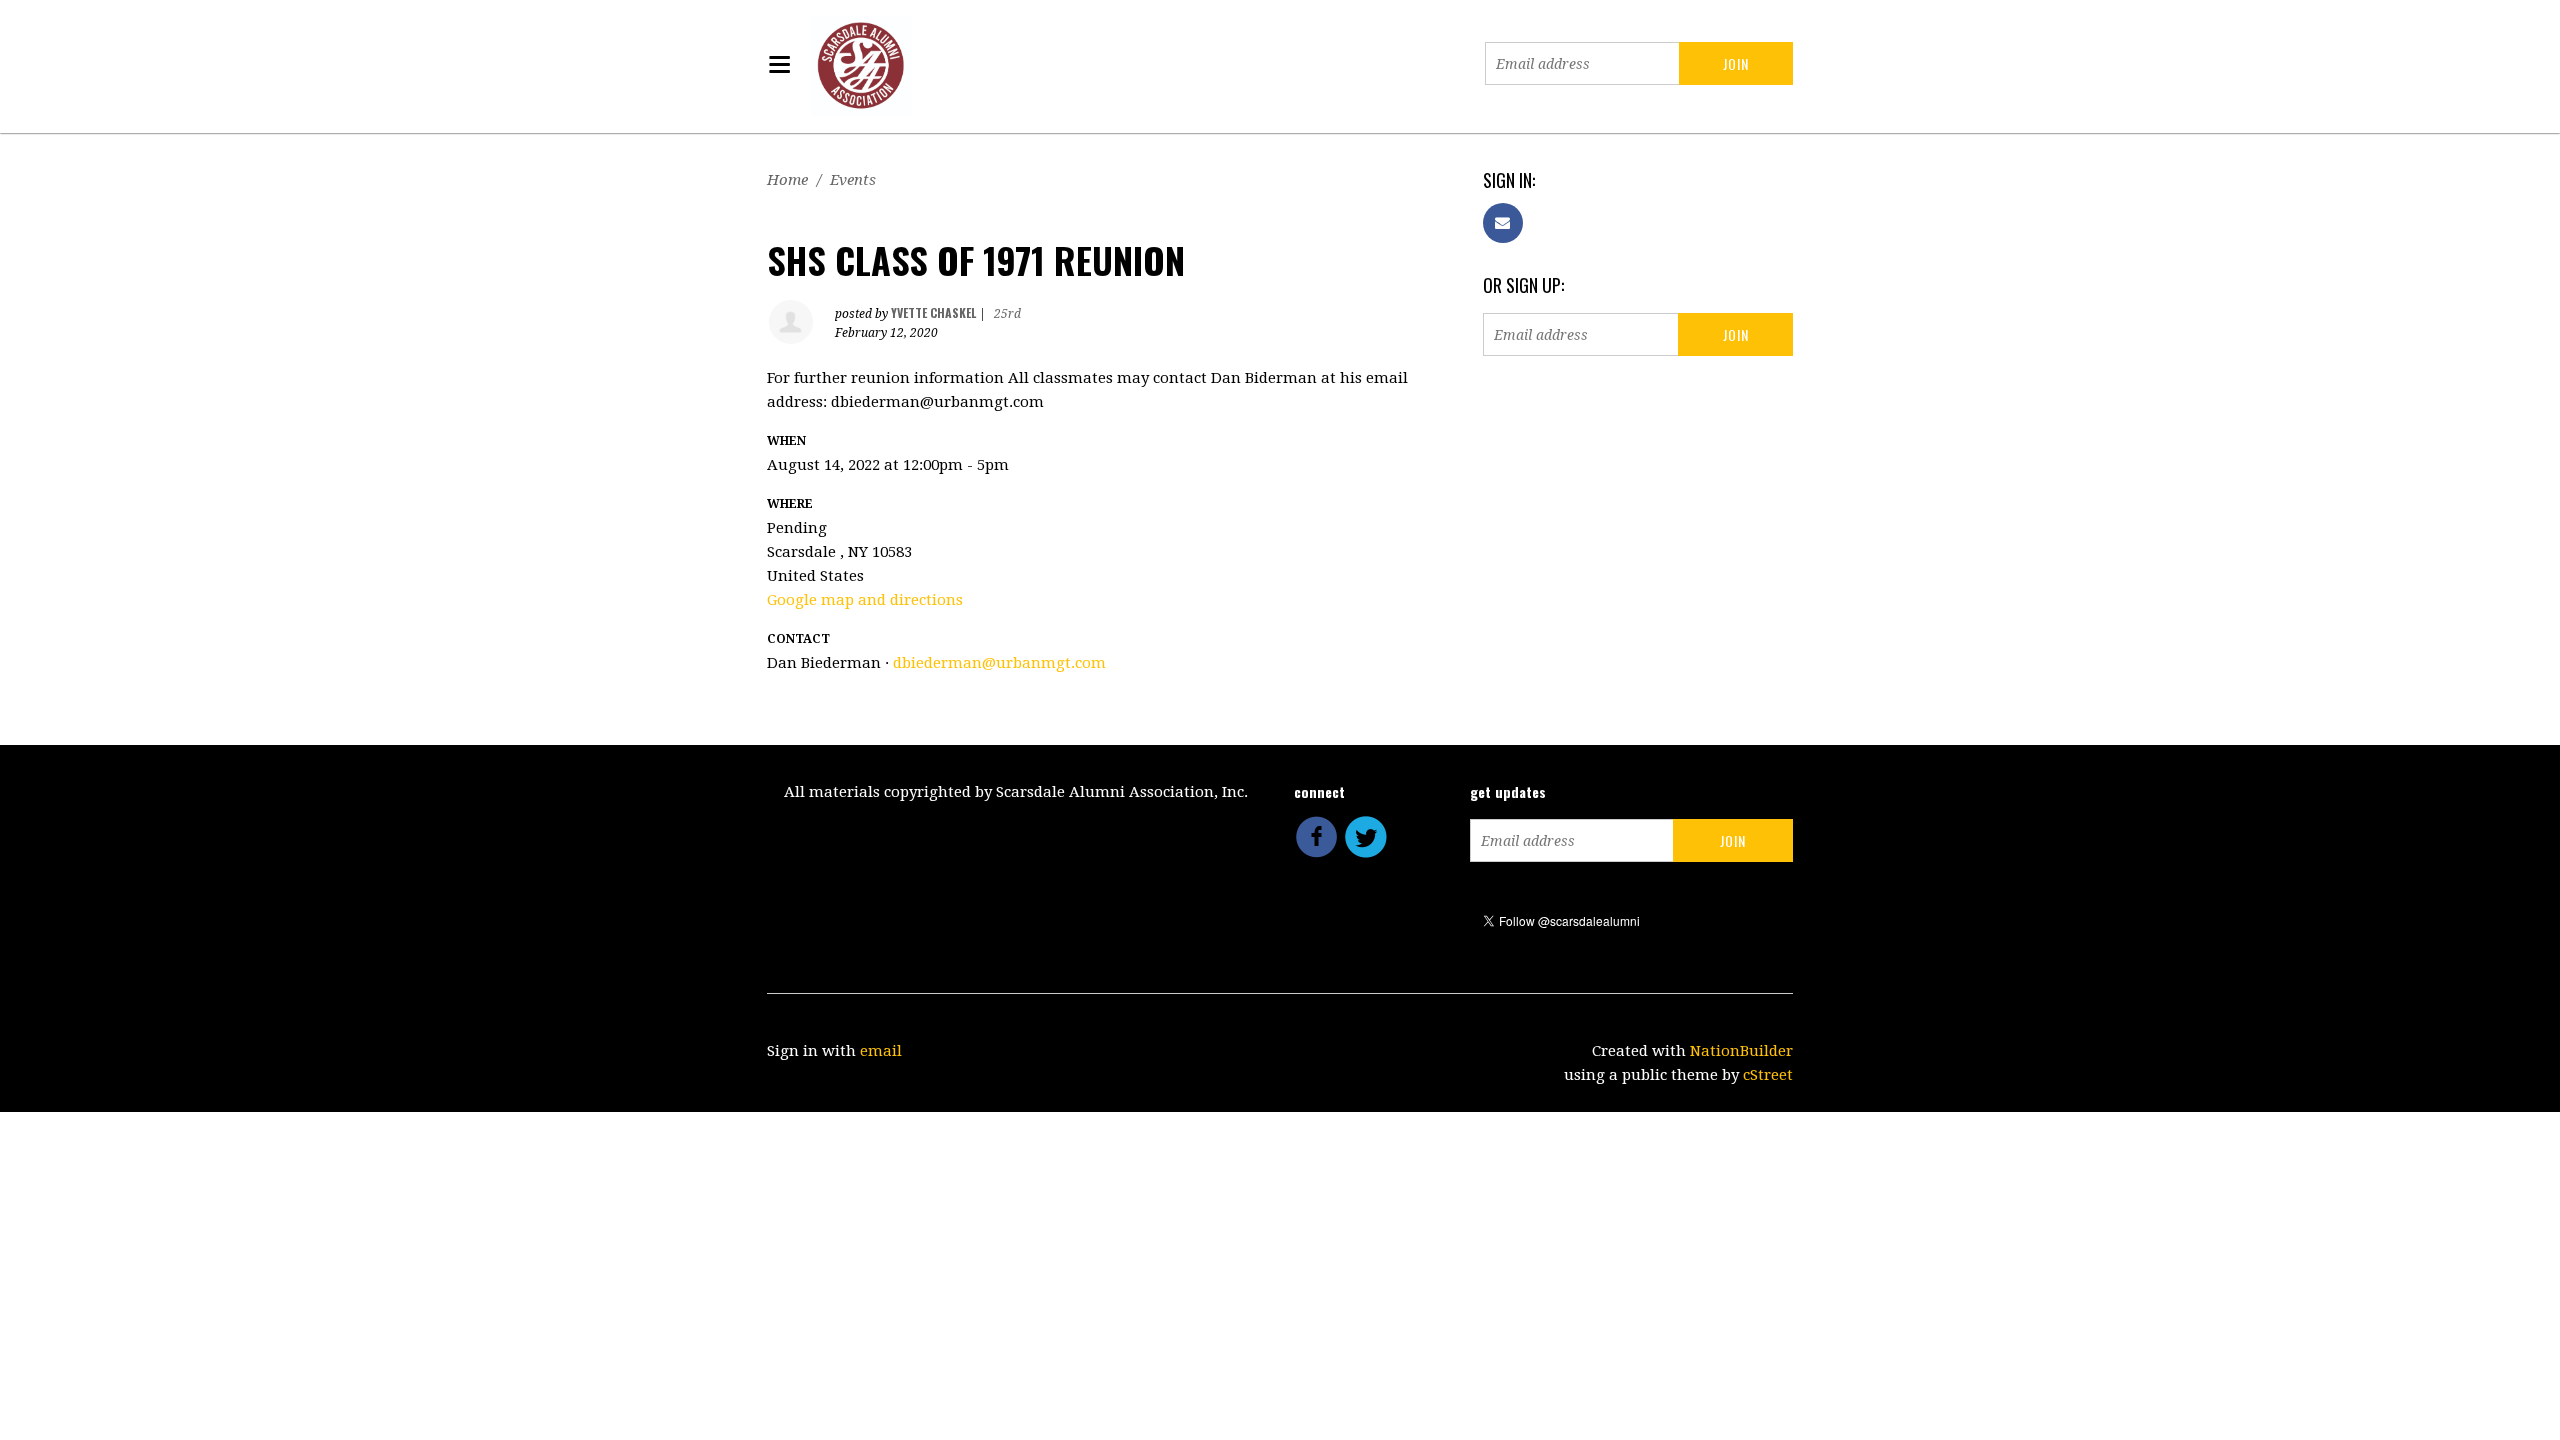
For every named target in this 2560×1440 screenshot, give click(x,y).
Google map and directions (865, 600)
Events (853, 180)
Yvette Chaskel (933, 312)
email (881, 1051)
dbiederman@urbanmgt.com (999, 663)
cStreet (1768, 1075)
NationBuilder (1741, 1051)
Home (787, 180)
